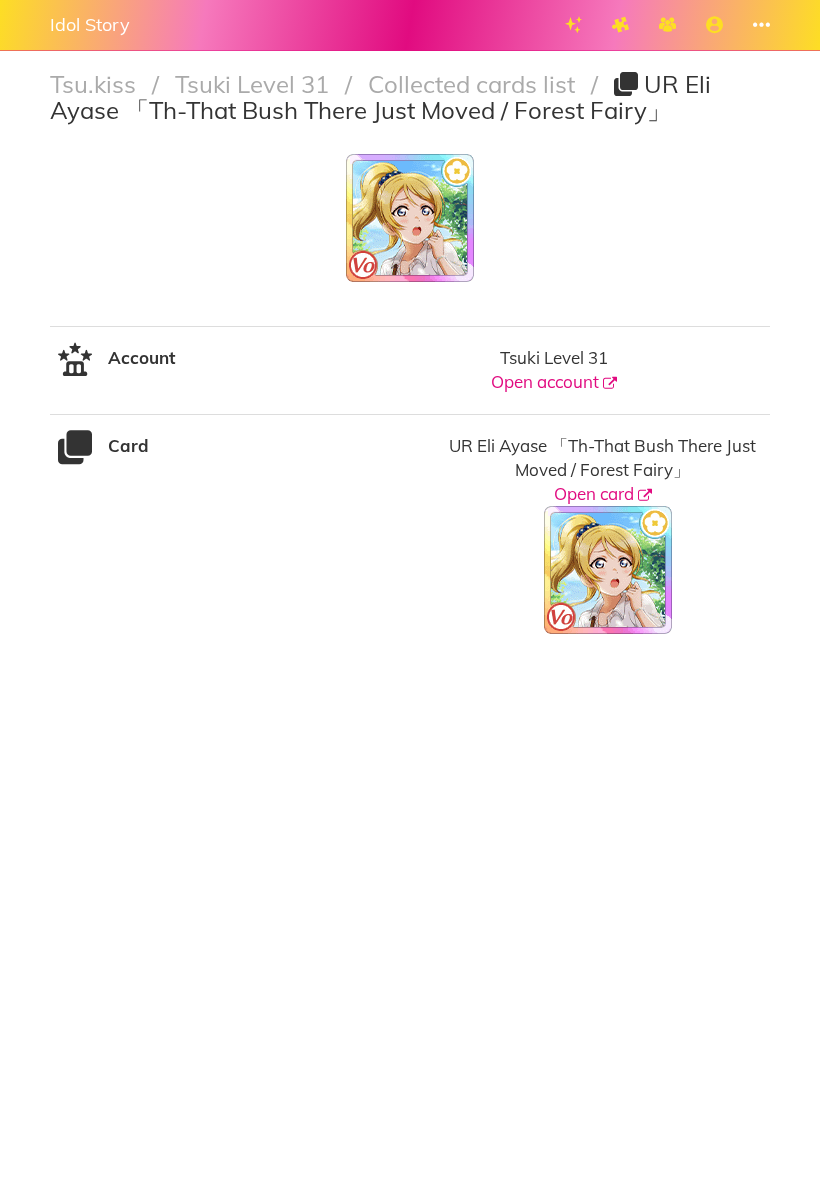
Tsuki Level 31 (255, 84)
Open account (547, 381)
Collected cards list (474, 84)
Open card (596, 493)
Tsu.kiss (96, 84)
